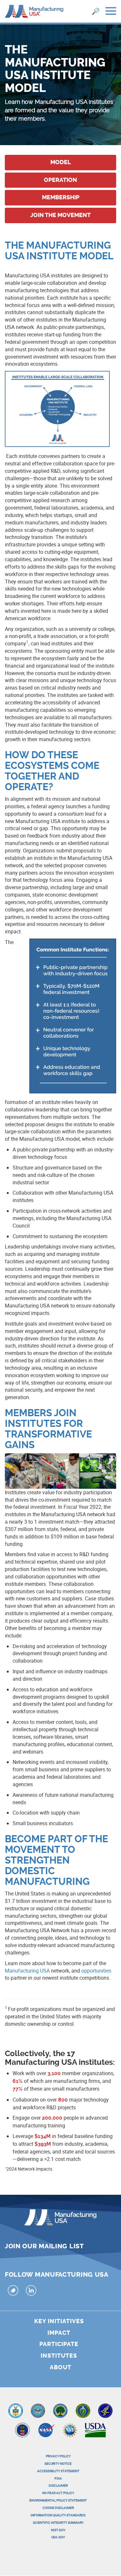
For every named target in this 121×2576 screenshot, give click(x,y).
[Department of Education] (60, 2412)
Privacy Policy (58, 2456)
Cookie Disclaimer (58, 2508)
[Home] (34, 11)
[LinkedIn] (31, 2291)
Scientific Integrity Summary (58, 2522)
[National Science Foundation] (70, 2432)
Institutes (59, 2356)
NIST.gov (58, 2530)
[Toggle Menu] (111, 12)
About (60, 2367)
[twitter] (13, 2291)
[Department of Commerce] (16, 2412)
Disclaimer (58, 2485)
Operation (60, 180)
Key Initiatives (59, 2321)
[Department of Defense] (38, 2412)
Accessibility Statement (58, 2471)
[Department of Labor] (22, 2432)
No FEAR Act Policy (58, 2493)
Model (61, 162)
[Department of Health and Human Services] (105, 2412)
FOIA (58, 2478)
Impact (59, 2333)
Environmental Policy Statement (58, 2500)
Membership (61, 197)
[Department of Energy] (83, 2412)
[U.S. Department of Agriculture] (96, 2432)
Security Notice (58, 2463)
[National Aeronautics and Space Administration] (46, 2432)
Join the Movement (60, 215)
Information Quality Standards (58, 2515)
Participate (59, 2344)
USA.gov (58, 2537)
